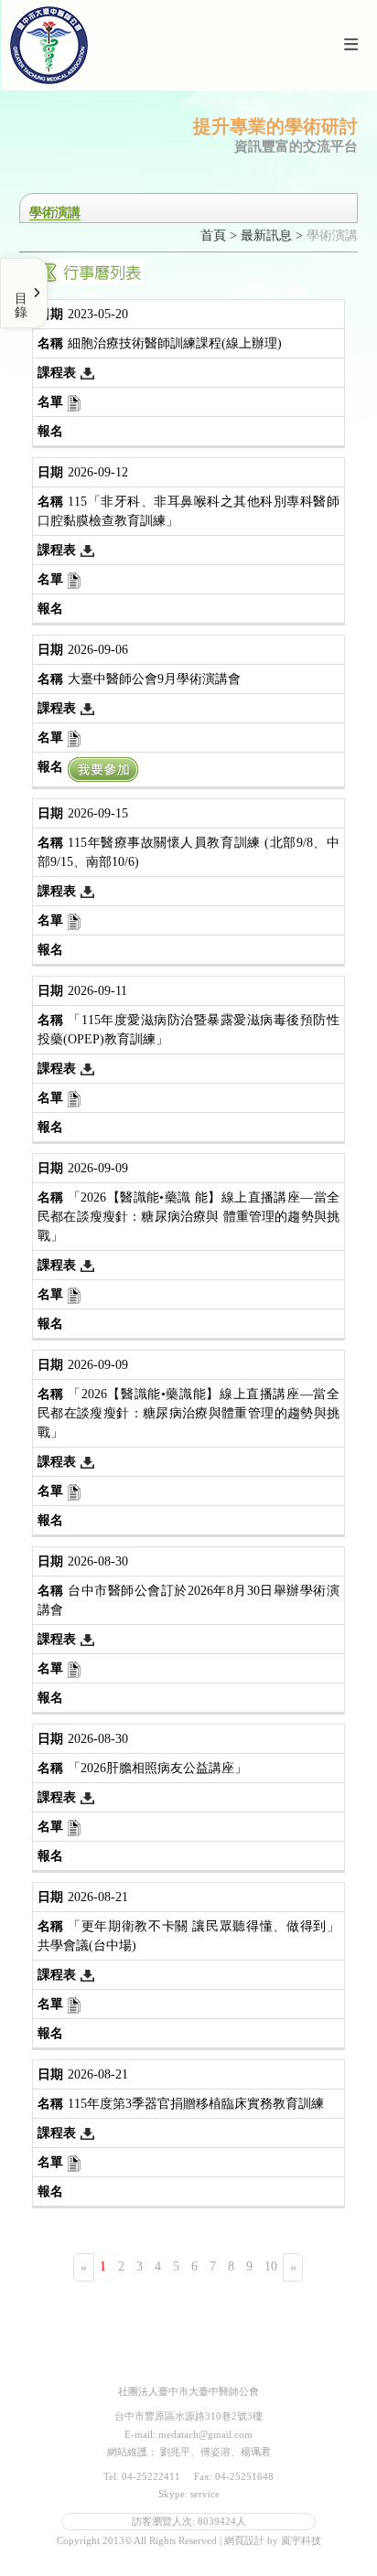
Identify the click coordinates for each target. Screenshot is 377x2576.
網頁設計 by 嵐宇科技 (273, 2540)
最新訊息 (266, 235)
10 (271, 2266)
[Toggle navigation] (350, 45)
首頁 (213, 235)
